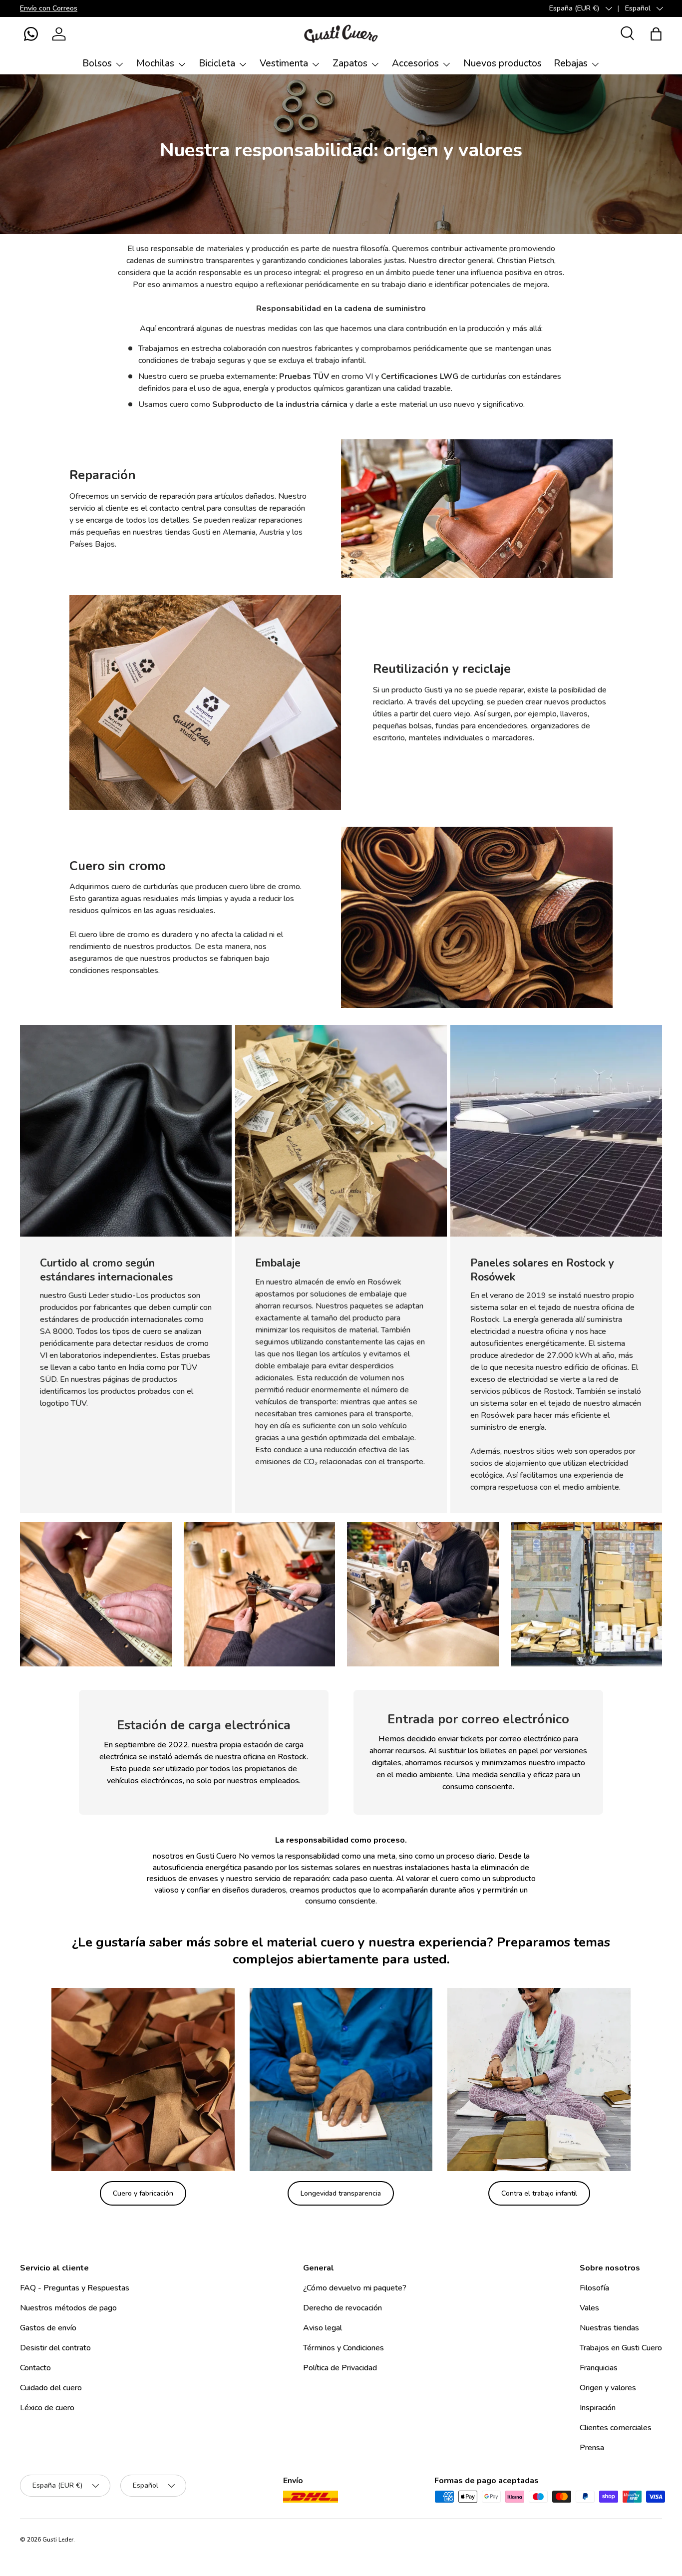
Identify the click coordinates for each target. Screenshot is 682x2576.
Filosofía (594, 2288)
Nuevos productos (503, 63)
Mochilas (155, 63)
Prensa (592, 2448)
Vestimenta (284, 63)
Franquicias (599, 2368)
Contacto (35, 2368)
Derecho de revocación (342, 2308)
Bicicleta (217, 63)
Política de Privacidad (340, 2368)
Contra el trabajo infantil (539, 2193)
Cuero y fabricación (143, 2193)
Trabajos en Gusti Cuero (621, 2348)
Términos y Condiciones (343, 2348)
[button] (31, 34)
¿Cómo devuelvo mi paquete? (355, 2288)
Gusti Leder (58, 2540)
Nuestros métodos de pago (68, 2308)
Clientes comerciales (616, 2428)
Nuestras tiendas (609, 2328)
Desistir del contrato (55, 2348)
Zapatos (350, 63)
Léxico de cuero (47, 2408)
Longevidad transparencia (341, 2193)
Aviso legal (323, 2328)
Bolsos (97, 63)
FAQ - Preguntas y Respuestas (75, 2288)
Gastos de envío (48, 2328)
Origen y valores (608, 2388)
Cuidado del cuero (51, 2388)
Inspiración (598, 2408)
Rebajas (571, 63)
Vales (589, 2308)
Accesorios (415, 63)
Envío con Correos (49, 8)
